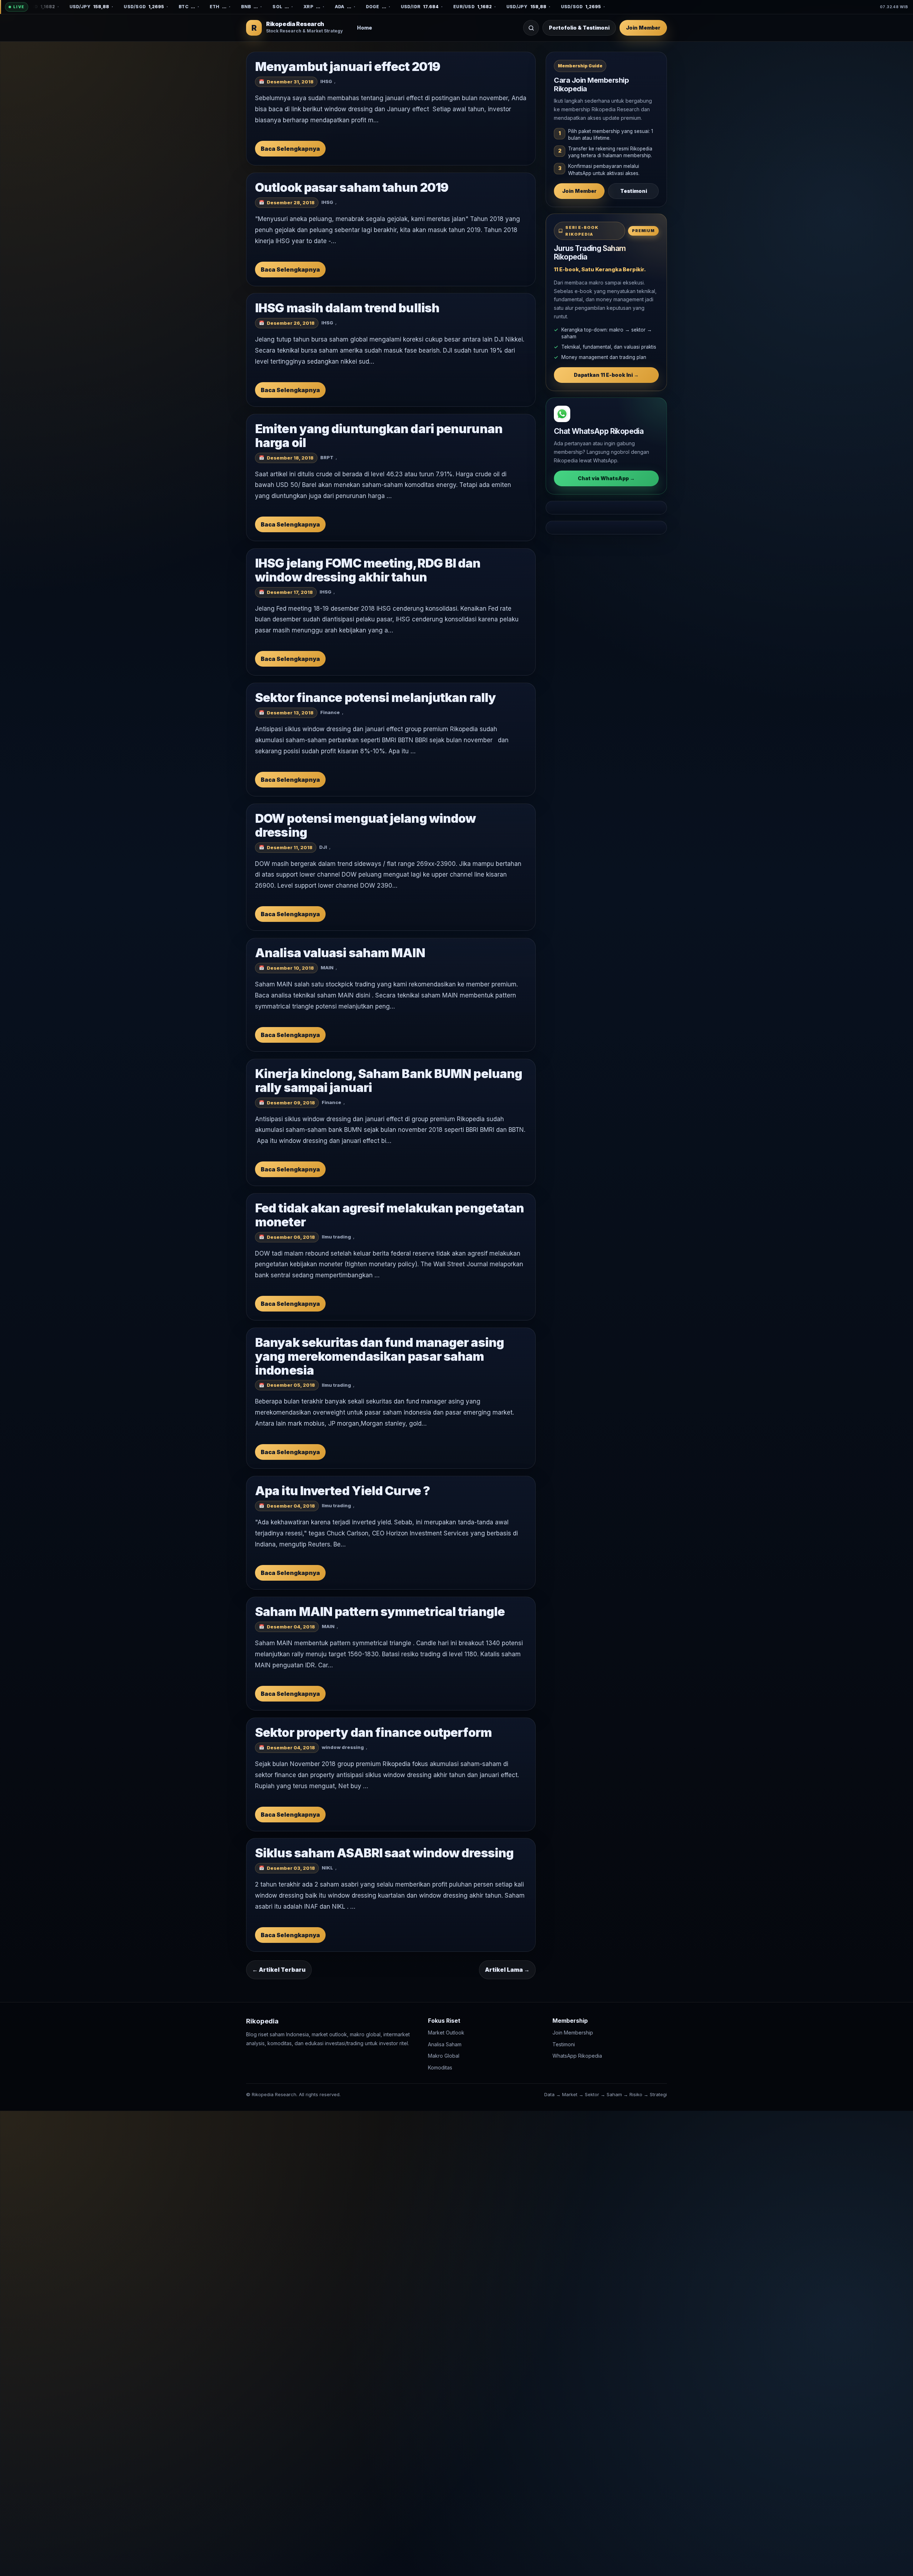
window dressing (343, 1747)
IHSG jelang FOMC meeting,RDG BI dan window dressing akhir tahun (368, 570)
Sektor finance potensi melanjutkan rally (375, 697)
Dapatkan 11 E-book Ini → (606, 375)
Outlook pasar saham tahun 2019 (352, 187)
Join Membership (573, 2033)
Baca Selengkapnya (290, 149)
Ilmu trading (336, 1237)
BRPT (327, 457)
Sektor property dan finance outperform (373, 1732)
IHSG (326, 81)
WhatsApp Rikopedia (577, 2056)
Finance (330, 713)
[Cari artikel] (531, 28)
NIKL (327, 1868)
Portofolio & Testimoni (579, 28)
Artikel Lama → (507, 1970)
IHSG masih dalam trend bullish (347, 308)
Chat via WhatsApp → (606, 478)
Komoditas (440, 2067)
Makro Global (444, 2056)
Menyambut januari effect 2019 (348, 66)
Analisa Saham (445, 2044)
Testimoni (634, 191)
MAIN (327, 968)
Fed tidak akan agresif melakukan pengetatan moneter (389, 1215)
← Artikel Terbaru (279, 1970)
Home (364, 28)
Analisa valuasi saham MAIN (340, 953)
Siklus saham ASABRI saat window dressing (384, 1853)
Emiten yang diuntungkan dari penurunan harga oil (379, 436)
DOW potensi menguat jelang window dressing (365, 825)
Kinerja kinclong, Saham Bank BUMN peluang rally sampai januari (389, 1081)
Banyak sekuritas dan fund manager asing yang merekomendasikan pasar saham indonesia (379, 1356)
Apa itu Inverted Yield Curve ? (342, 1491)
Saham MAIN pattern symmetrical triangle (380, 1612)
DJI (323, 847)
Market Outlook (446, 2033)
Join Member (643, 28)
